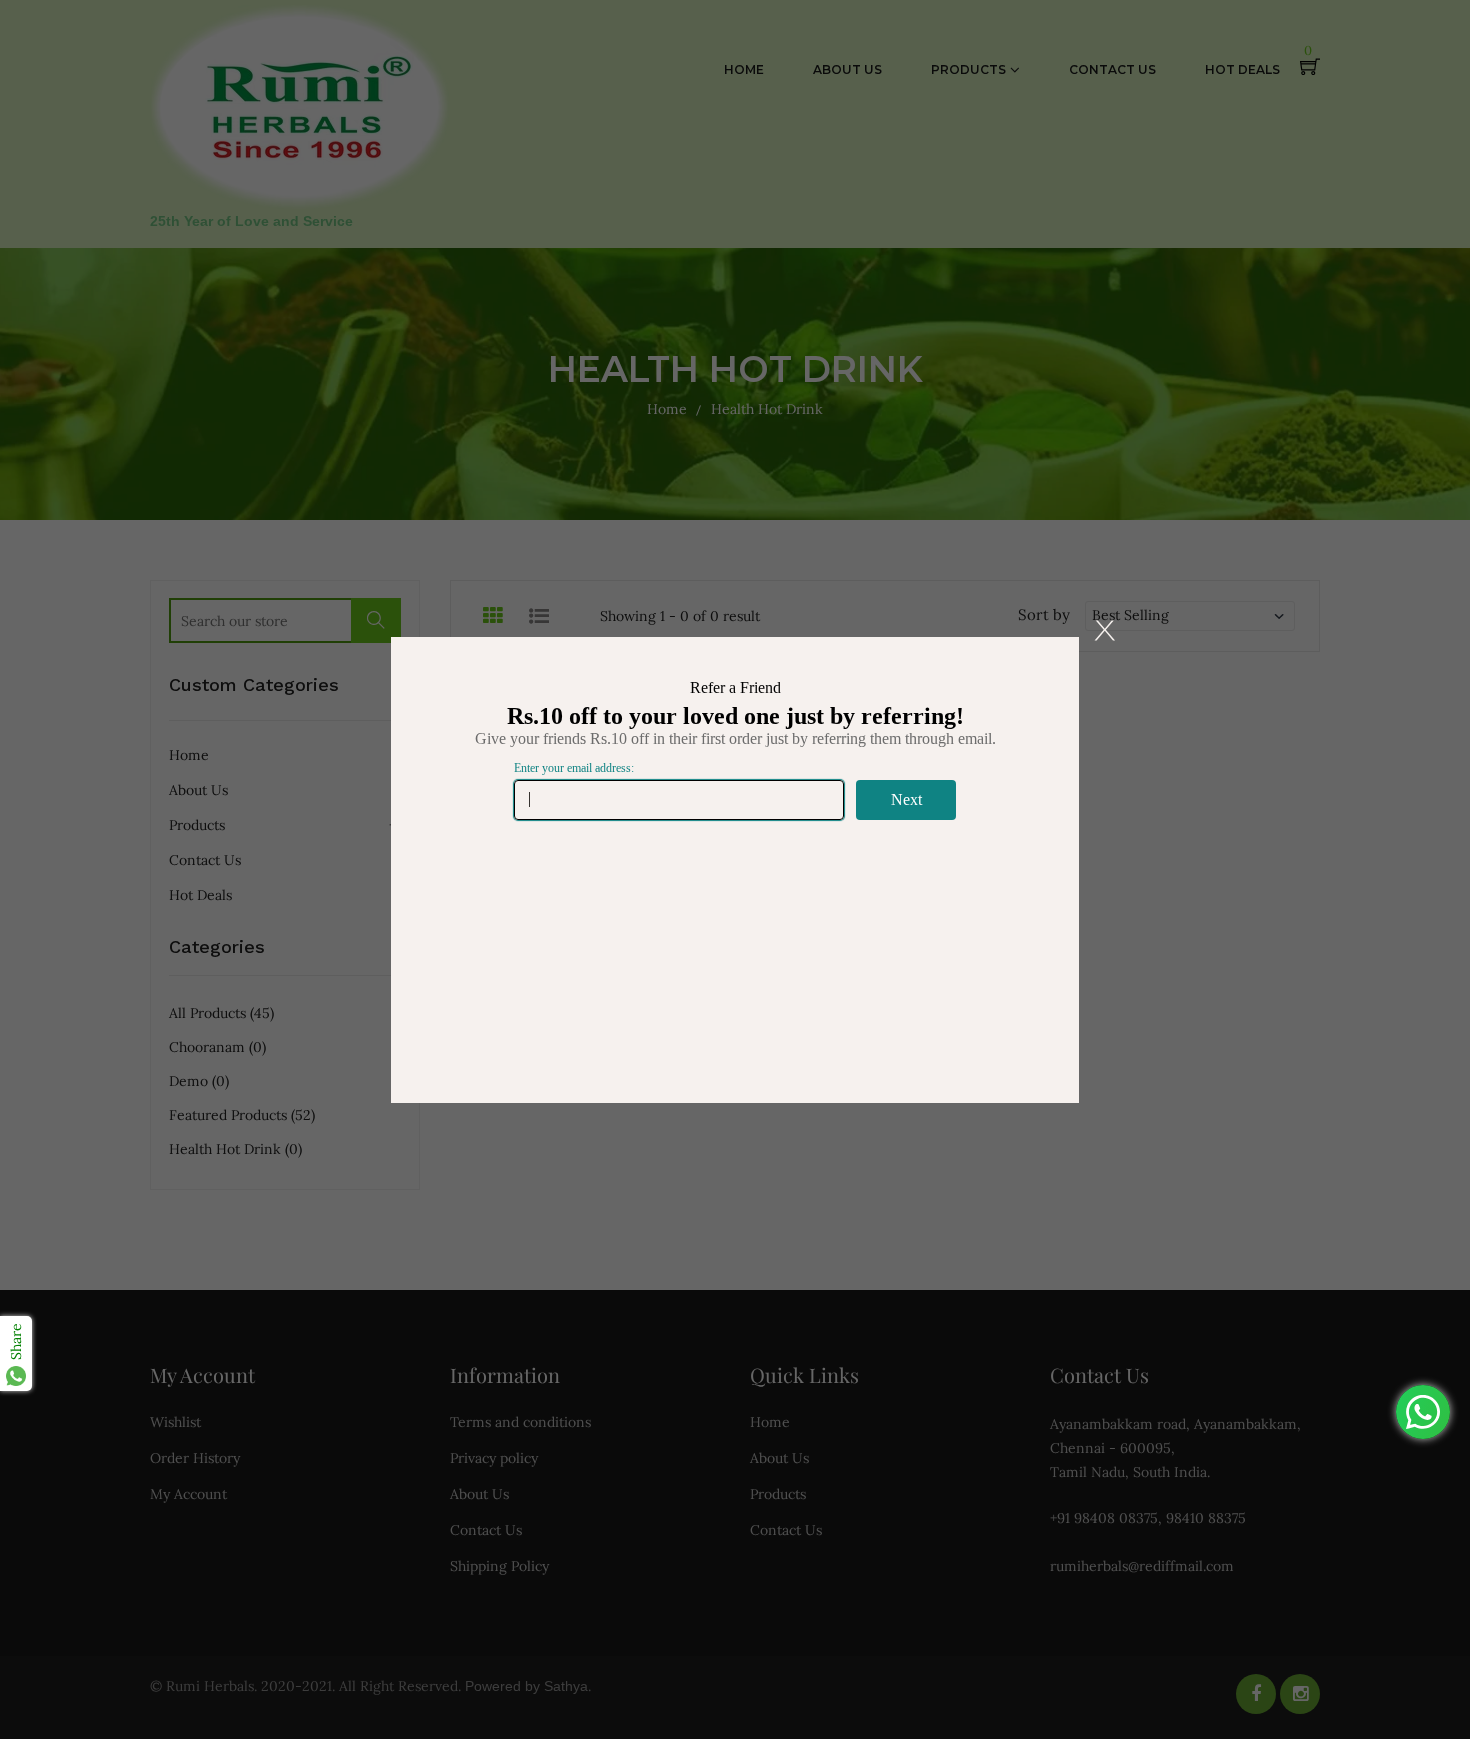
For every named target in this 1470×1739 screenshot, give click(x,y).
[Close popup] (1105, 630)
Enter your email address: (574, 768)
